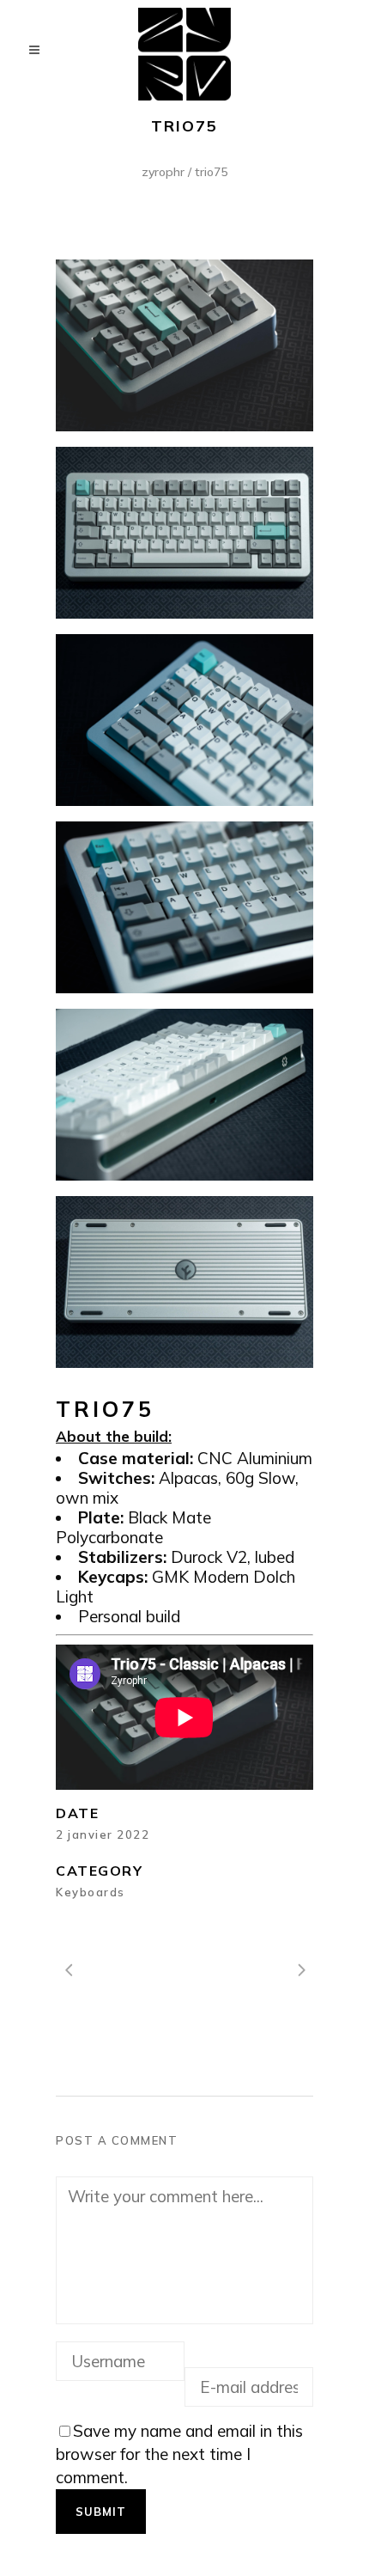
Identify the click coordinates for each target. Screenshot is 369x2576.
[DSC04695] (184, 345)
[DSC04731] (184, 907)
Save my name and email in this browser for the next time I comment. (179, 2454)
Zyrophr (163, 172)
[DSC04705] (184, 1282)
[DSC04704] (184, 533)
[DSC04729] (184, 720)
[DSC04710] (184, 1095)
